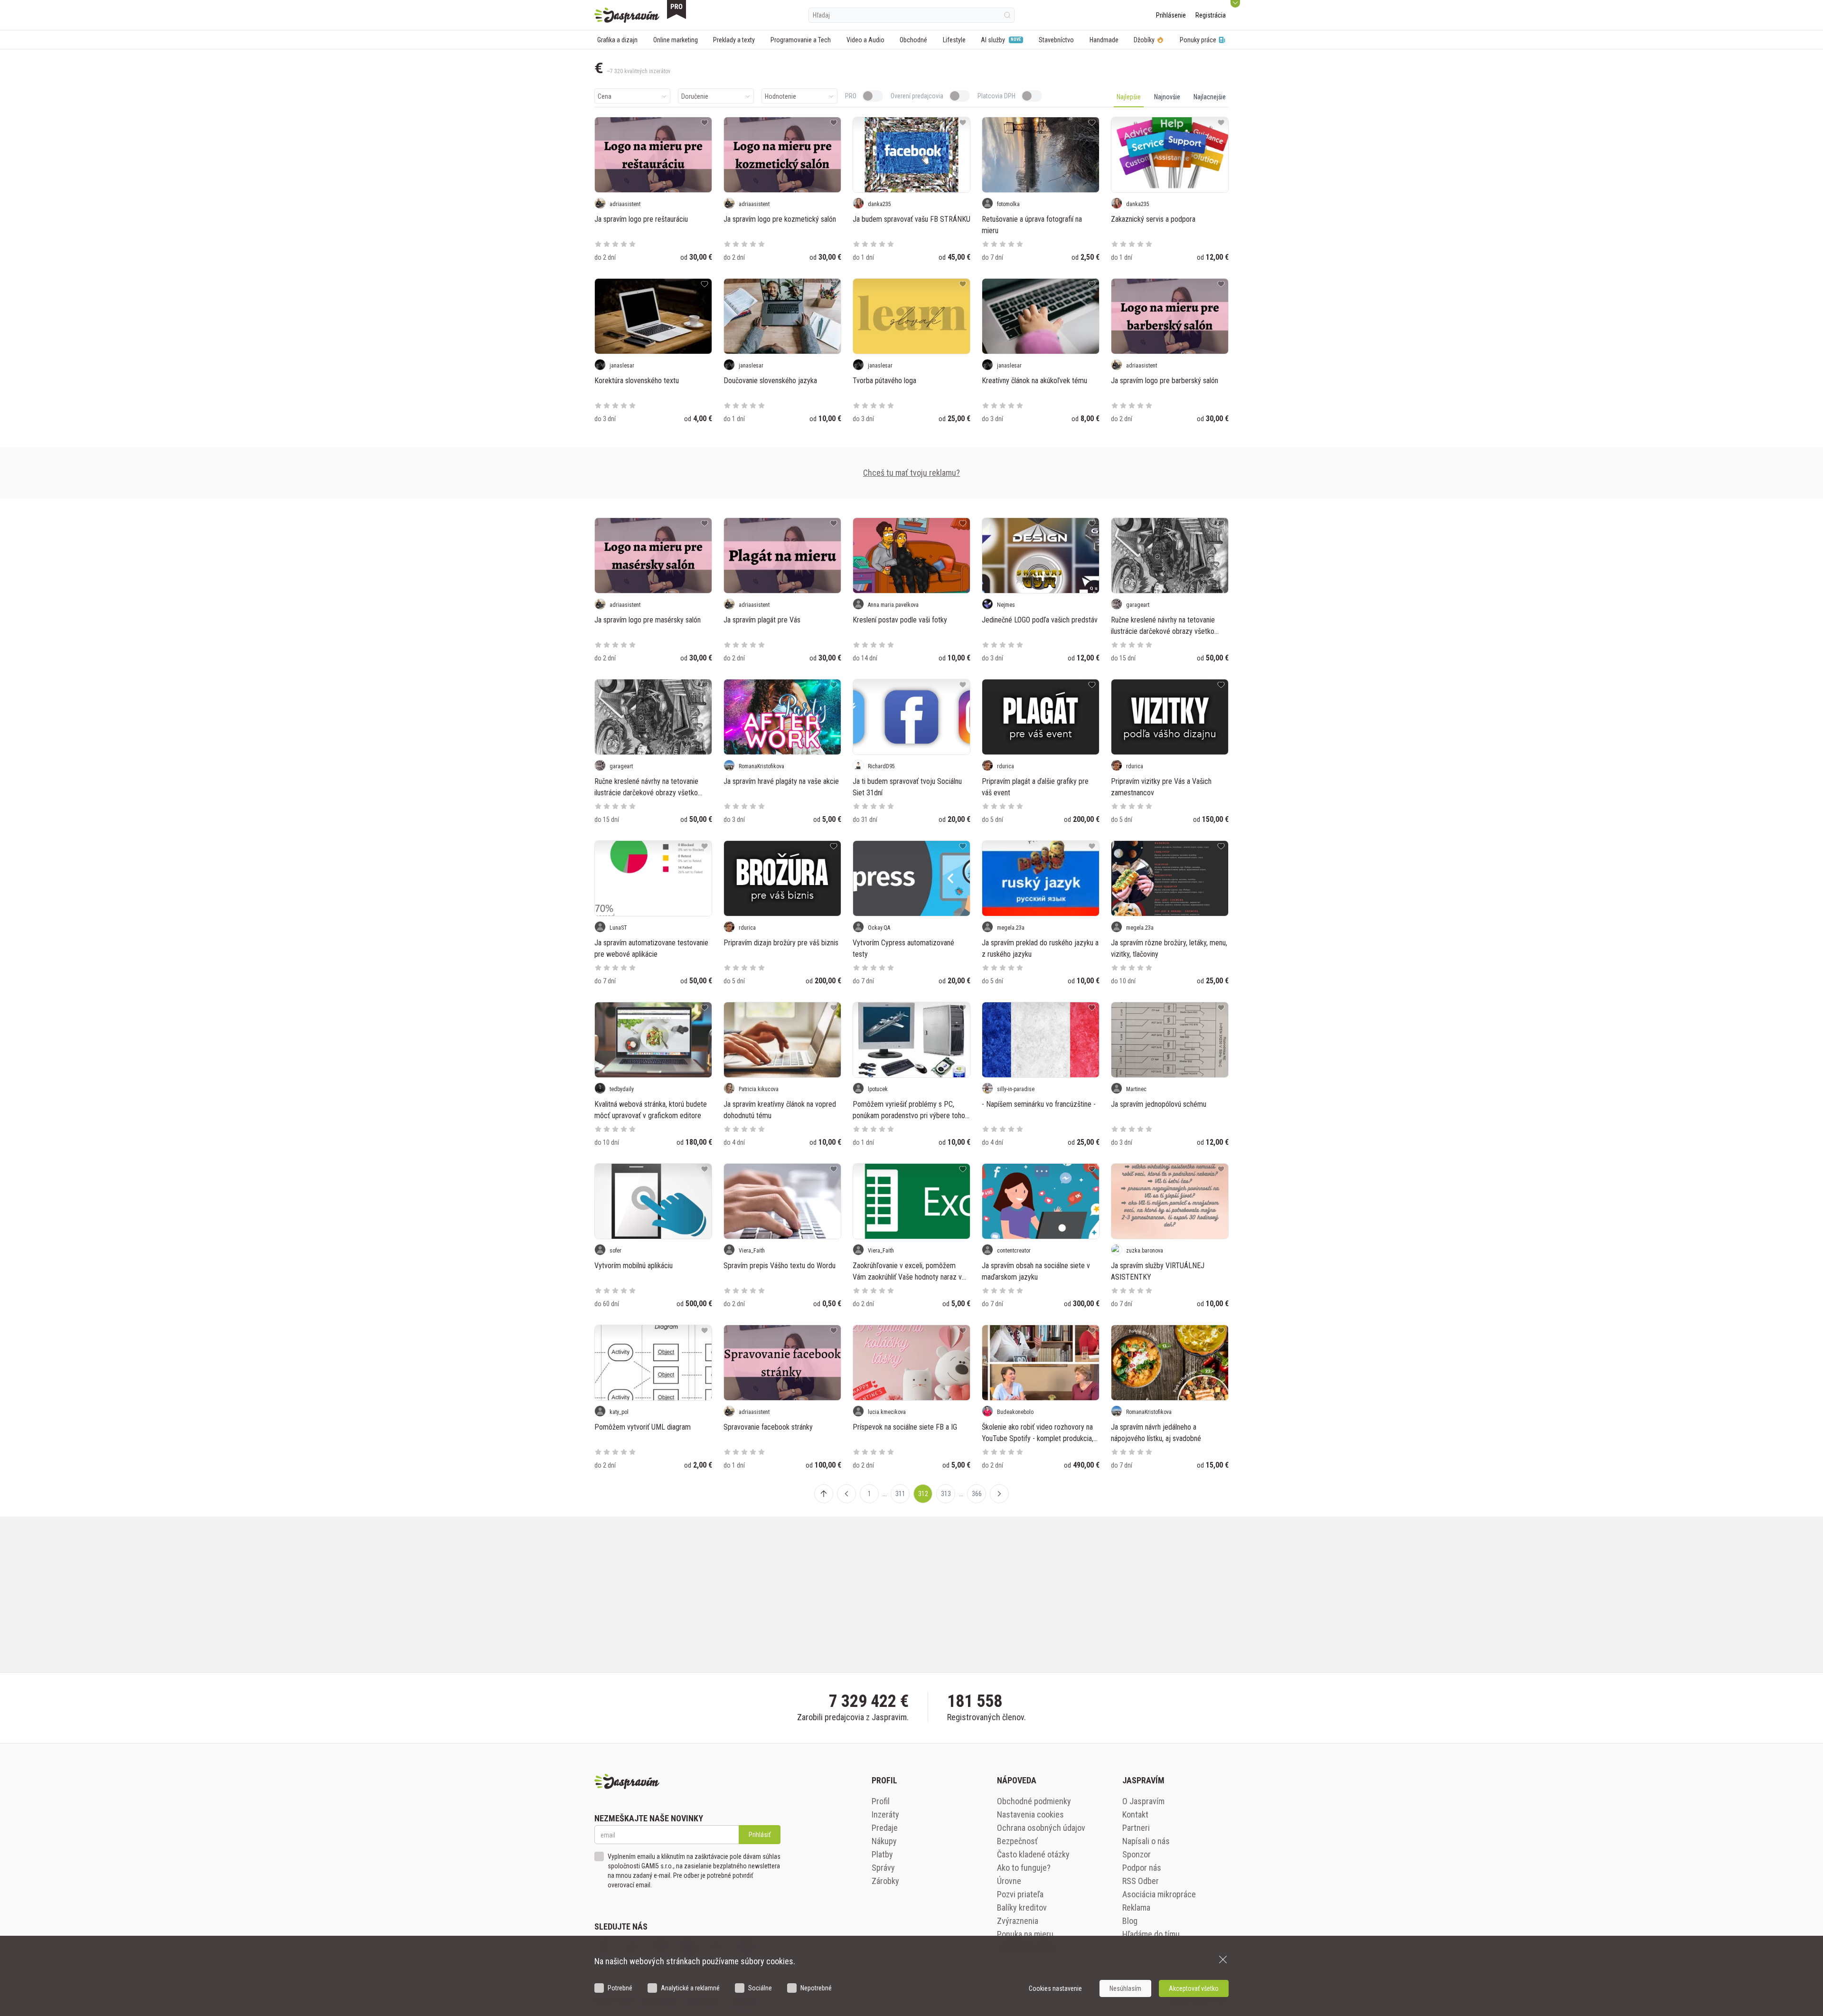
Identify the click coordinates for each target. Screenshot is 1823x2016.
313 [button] (946, 1494)
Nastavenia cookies (1030, 1814)
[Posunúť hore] (824, 1494)
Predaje (885, 1828)
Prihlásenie (1171, 15)
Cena (605, 96)
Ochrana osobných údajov (1041, 1828)
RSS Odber (1141, 1881)
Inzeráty (885, 1814)
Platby (882, 1854)
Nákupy (884, 1841)
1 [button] (869, 1494)
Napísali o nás (1146, 1841)
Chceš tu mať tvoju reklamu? (911, 473)
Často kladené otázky (1033, 1854)
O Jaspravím (1143, 1801)
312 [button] (923, 1494)
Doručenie (695, 96)
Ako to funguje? (1024, 1868)
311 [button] (900, 1494)
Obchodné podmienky (1034, 1801)
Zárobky (885, 1881)
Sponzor (1137, 1854)
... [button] (885, 1494)
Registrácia (1211, 15)
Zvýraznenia (1018, 1921)
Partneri (1136, 1828)
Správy (883, 1868)
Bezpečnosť (1017, 1841)
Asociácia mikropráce (1159, 1894)
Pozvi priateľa (1020, 1894)
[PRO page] (677, 9)
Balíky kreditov (1022, 1908)
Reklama (1136, 1908)
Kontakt (1135, 1814)
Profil (881, 1801)
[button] (846, 1494)
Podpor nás (1142, 1868)
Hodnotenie (780, 96)
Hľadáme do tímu (1151, 1934)
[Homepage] (627, 15)
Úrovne (1009, 1881)
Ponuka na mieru (1025, 1934)
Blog (1130, 1921)
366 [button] (977, 1494)
